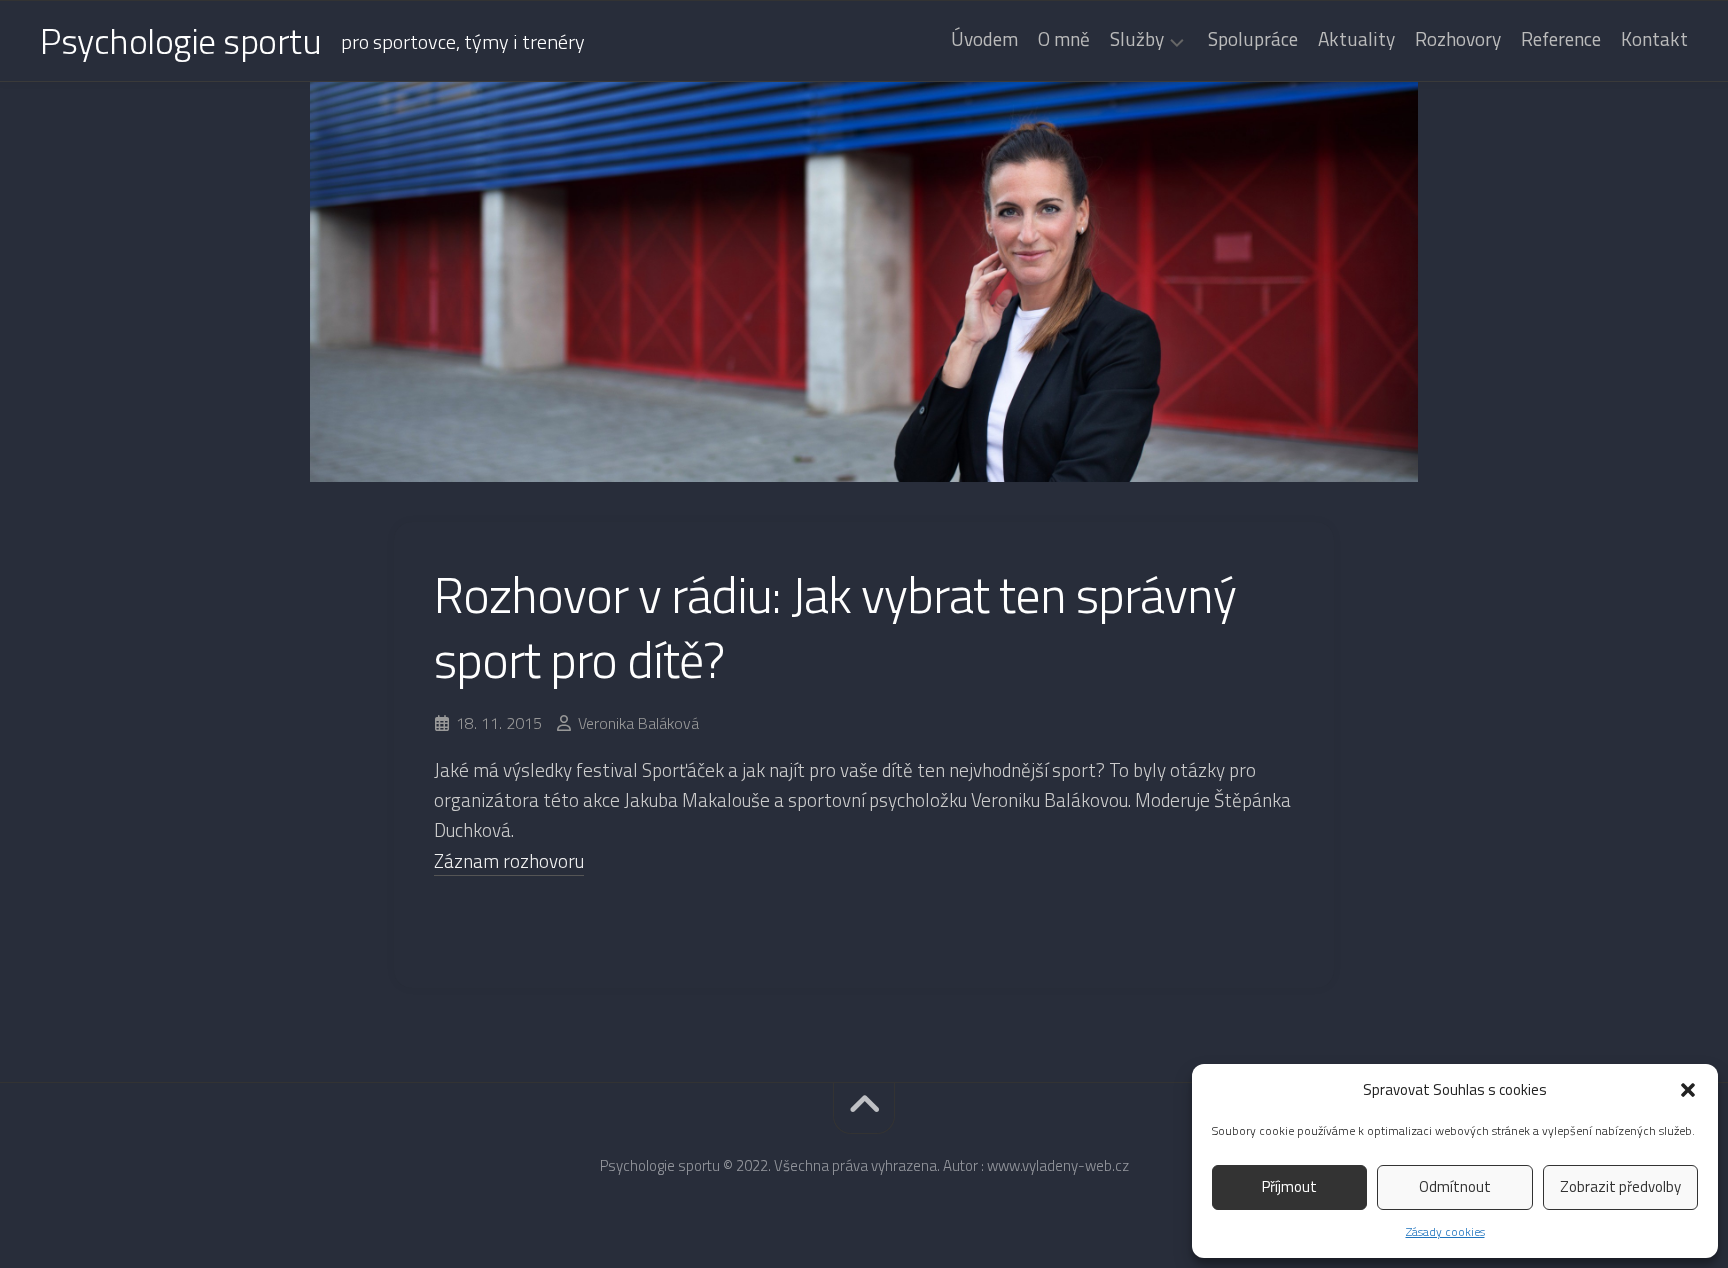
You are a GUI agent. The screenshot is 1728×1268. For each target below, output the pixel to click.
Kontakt (1654, 39)
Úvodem (984, 39)
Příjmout (1289, 1186)
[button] (1688, 1090)
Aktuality (1356, 39)
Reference (1561, 39)
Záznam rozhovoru (509, 860)
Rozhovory (1458, 39)
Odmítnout (1455, 1186)
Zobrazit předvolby (1620, 1186)
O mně (1064, 39)
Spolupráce (1253, 39)
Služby (1137, 41)
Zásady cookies (1445, 1231)
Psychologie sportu (180, 40)
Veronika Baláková (638, 723)
